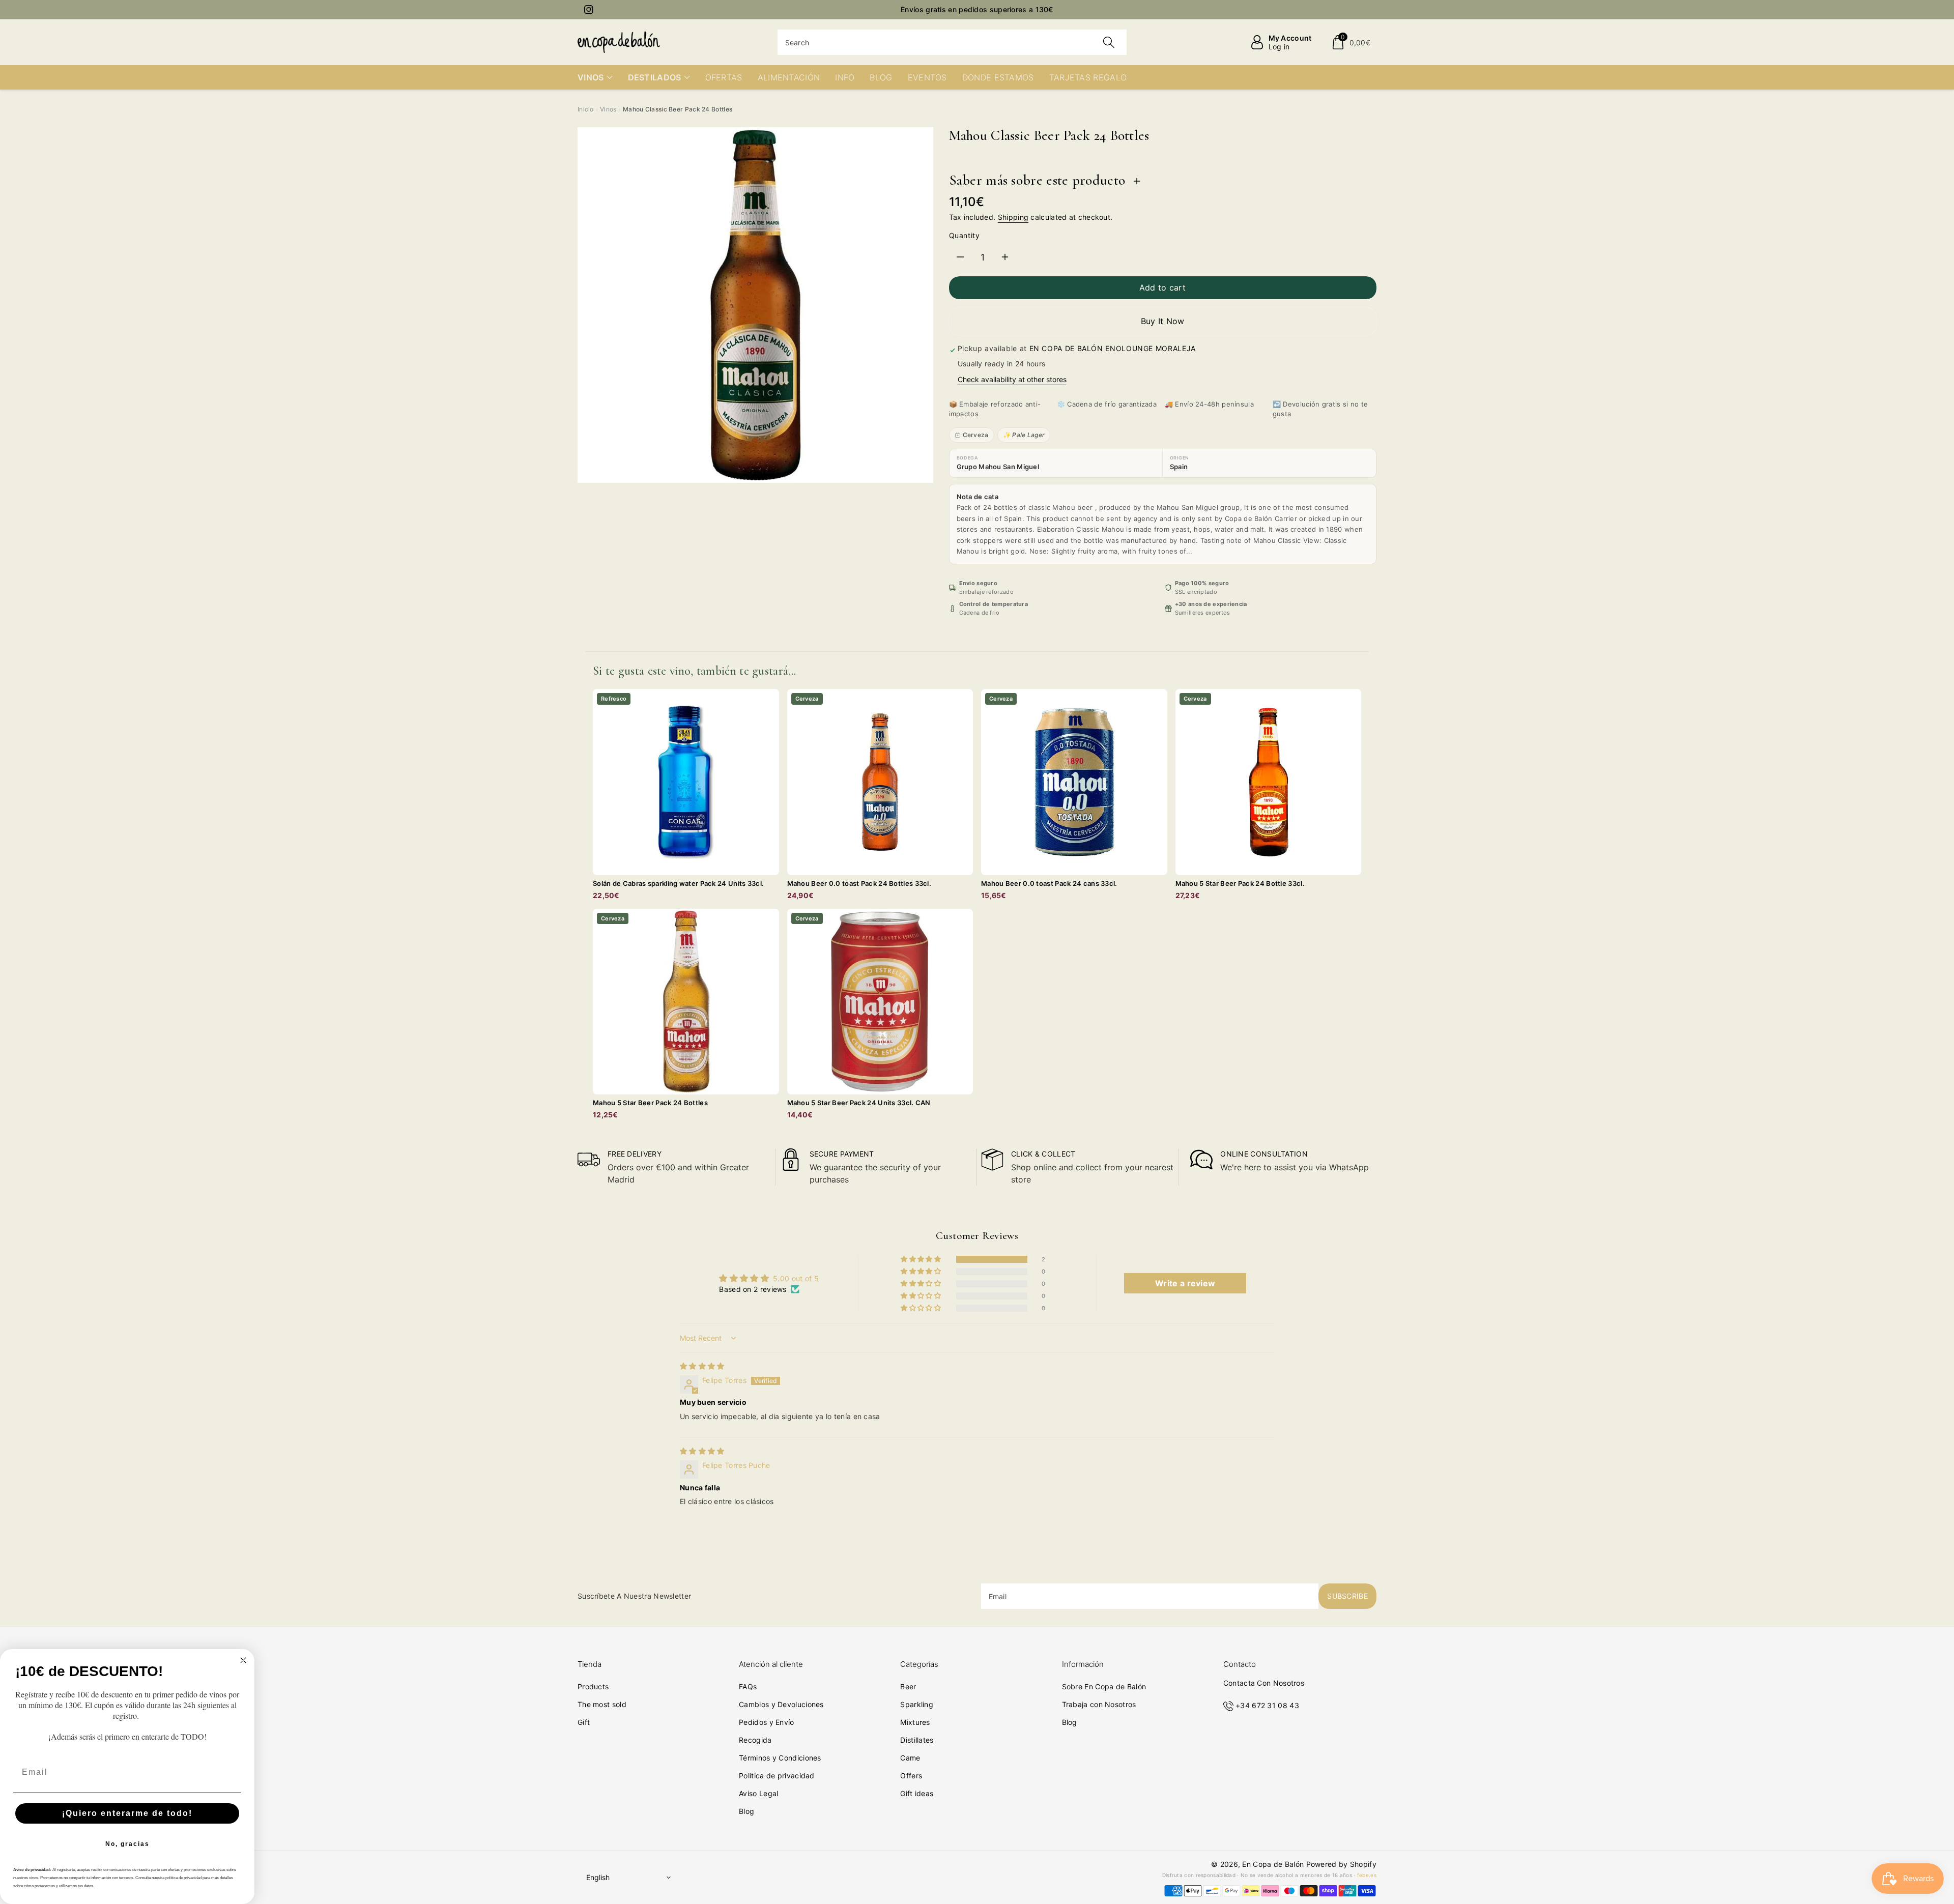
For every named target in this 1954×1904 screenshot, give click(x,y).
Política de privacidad (777, 1776)
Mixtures (915, 1722)
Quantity (965, 235)
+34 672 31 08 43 (1267, 1705)
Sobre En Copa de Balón (1104, 1686)
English (598, 1877)
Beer (908, 1686)
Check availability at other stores (1012, 379)
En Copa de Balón (1273, 1864)
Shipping (1013, 217)
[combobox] (952, 42)
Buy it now (1163, 321)
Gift (584, 1722)
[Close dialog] (243, 1660)
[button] (1351, 42)
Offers (911, 1776)
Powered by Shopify (1341, 1864)
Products (593, 1686)
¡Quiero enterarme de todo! (127, 1813)
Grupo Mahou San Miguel (998, 467)
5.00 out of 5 (796, 1278)
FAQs (748, 1686)
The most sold (602, 1704)
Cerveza (976, 435)
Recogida (755, 1740)
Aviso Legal (758, 1793)
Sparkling (917, 1704)
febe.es (1367, 1875)
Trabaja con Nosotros (1099, 1704)
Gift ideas (917, 1793)
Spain (1179, 467)
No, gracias (127, 1844)
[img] (702, 1366)
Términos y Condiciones (780, 1758)
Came (910, 1758)
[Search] (1109, 42)
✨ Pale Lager (1024, 435)
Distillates (917, 1740)
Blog (746, 1811)
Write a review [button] (1185, 1283)
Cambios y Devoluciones (781, 1704)
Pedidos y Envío (767, 1722)
